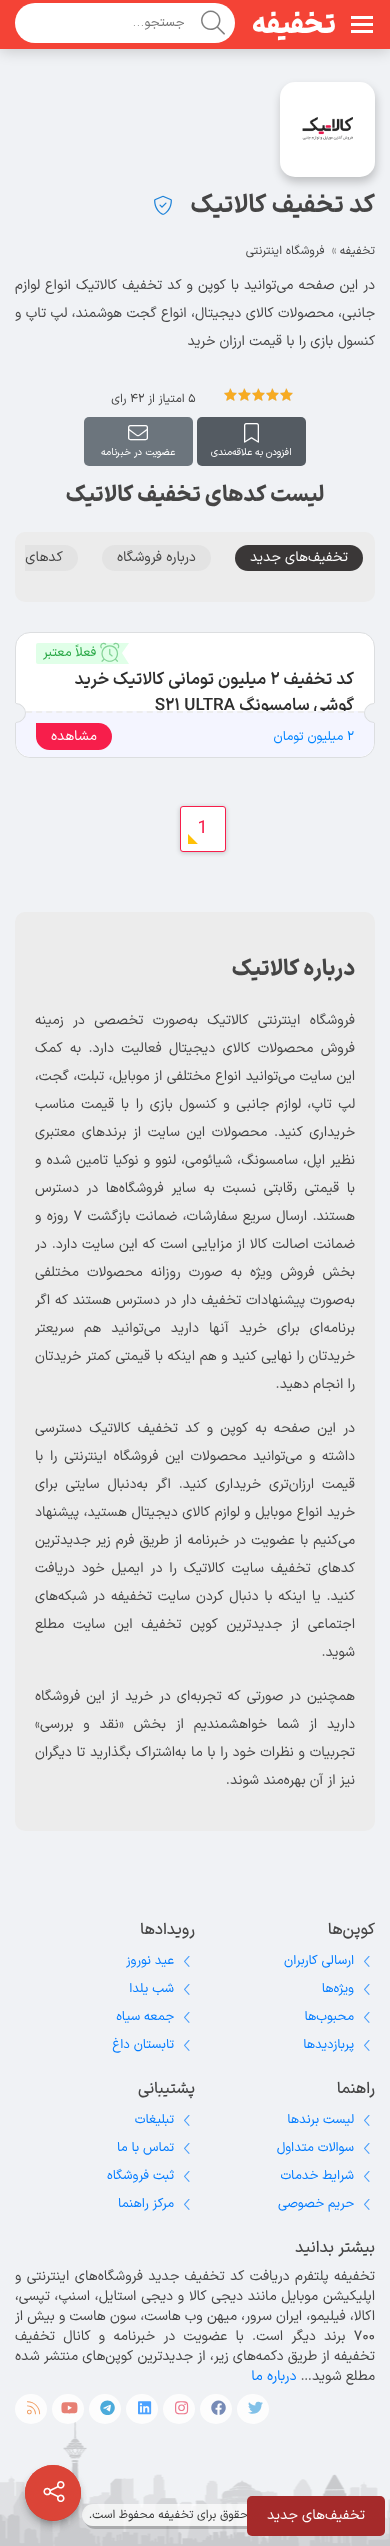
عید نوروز (150, 1961)
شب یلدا (151, 1989)
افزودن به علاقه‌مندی (251, 452)
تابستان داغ (143, 2045)
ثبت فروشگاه (140, 2176)
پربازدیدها (328, 2045)
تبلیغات (154, 2120)
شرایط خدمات (317, 2176)
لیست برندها (320, 2120)
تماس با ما (145, 2148)
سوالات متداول (315, 2148)
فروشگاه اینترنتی (285, 251)
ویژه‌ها (338, 1989)
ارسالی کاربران (319, 1961)
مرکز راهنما (146, 2204)
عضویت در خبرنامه (138, 452)
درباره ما (273, 2376)
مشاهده (74, 736)
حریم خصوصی (316, 2204)
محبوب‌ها (329, 2017)
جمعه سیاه (145, 2017)
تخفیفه (294, 26)
